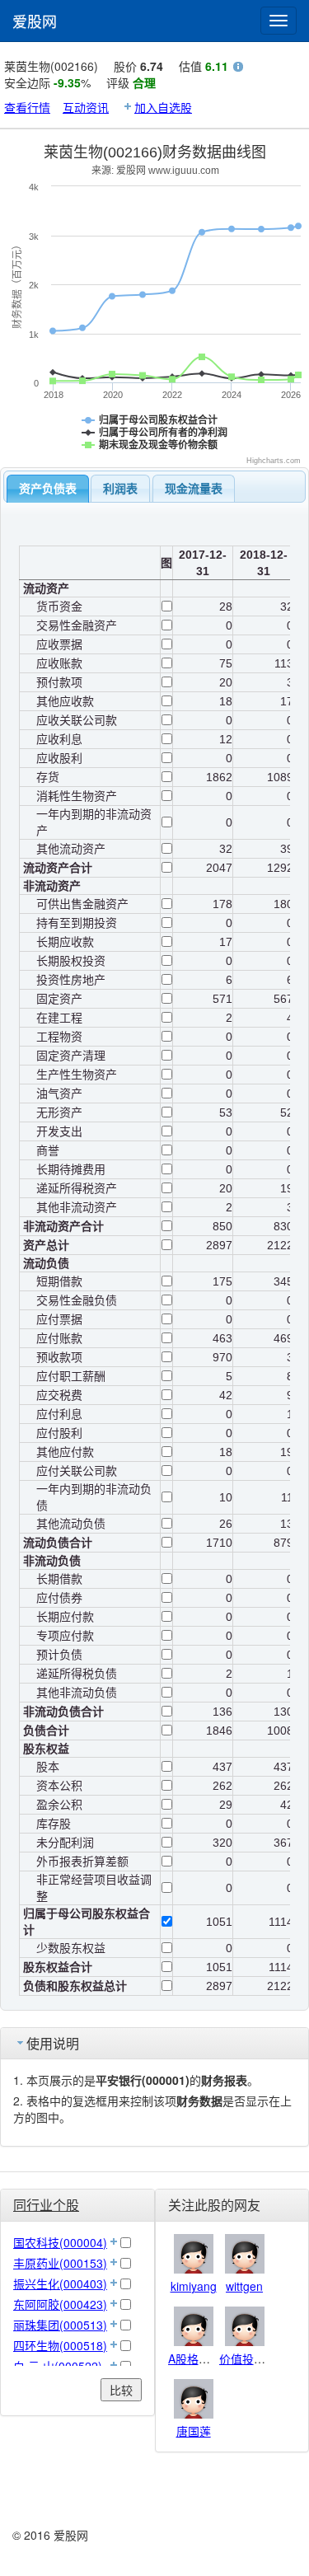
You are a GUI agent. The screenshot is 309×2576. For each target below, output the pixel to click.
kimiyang (194, 2286)
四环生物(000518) (60, 2345)
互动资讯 (86, 107)
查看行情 (27, 107)
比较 (121, 2390)
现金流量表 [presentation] (194, 489)
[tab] (48, 489)
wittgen (244, 2286)
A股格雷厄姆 (201, 2358)
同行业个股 (46, 2205)
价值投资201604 (262, 2358)
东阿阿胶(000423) (60, 2304)
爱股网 (35, 21)
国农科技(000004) (60, 2242)
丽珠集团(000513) (60, 2325)
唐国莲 (194, 2431)
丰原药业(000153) (60, 2263)
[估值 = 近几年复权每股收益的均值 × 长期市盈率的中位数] (238, 68)
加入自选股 (163, 107)
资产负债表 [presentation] (48, 489)
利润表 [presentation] (120, 489)
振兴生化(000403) (60, 2283)
